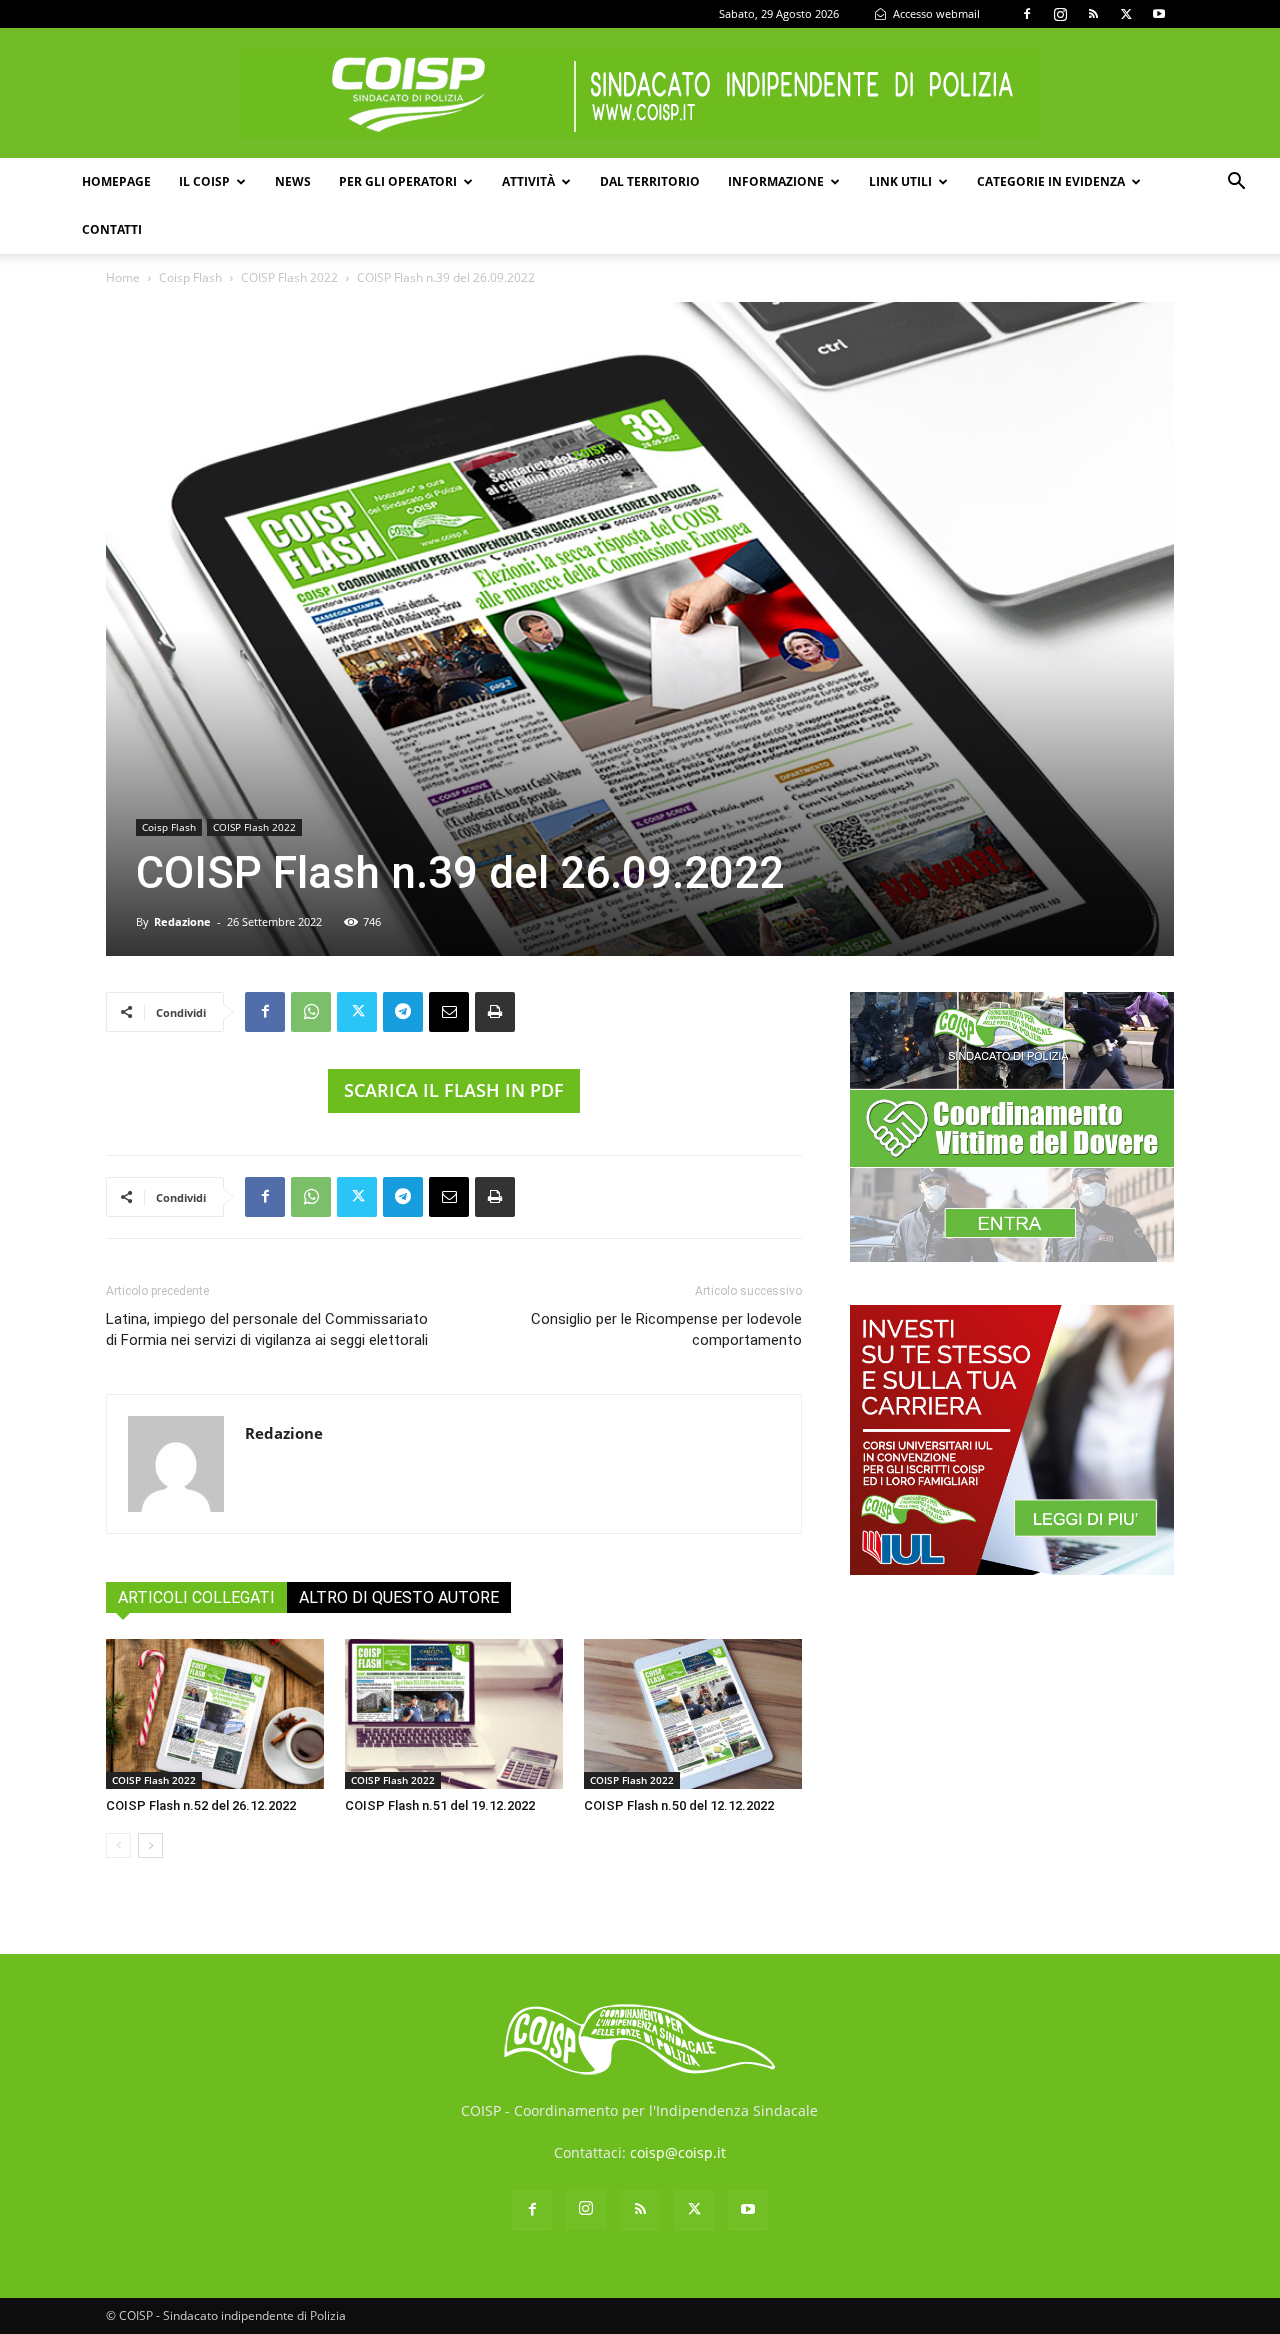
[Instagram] (1060, 14)
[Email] (449, 1012)
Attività (528, 181)
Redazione (182, 921)
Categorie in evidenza (1051, 181)
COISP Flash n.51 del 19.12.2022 (440, 1805)
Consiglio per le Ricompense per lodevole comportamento (666, 1329)
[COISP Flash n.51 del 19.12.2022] (454, 1714)
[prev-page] (118, 1845)
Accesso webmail (935, 13)
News (293, 181)
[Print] (495, 1012)
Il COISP (204, 181)
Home (123, 277)
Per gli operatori (398, 181)
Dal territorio (650, 181)
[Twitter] (1126, 14)
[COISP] (640, 94)
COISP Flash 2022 (289, 277)
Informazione (776, 181)
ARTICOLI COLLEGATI (196, 1597)
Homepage (116, 181)
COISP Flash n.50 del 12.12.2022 (679, 1805)
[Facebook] (1027, 14)
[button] (1236, 183)
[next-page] (150, 1845)
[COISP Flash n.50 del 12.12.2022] (693, 1714)
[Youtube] (1159, 14)
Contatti (112, 229)
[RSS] (1093, 14)
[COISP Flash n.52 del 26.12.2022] (215, 1714)
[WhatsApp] (311, 1012)
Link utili (900, 181)
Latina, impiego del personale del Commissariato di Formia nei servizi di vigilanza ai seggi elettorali (267, 1329)
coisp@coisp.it (678, 2152)
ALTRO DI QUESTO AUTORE (399, 1597)
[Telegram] (403, 1012)
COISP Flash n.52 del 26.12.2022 (201, 1805)
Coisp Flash (190, 277)
